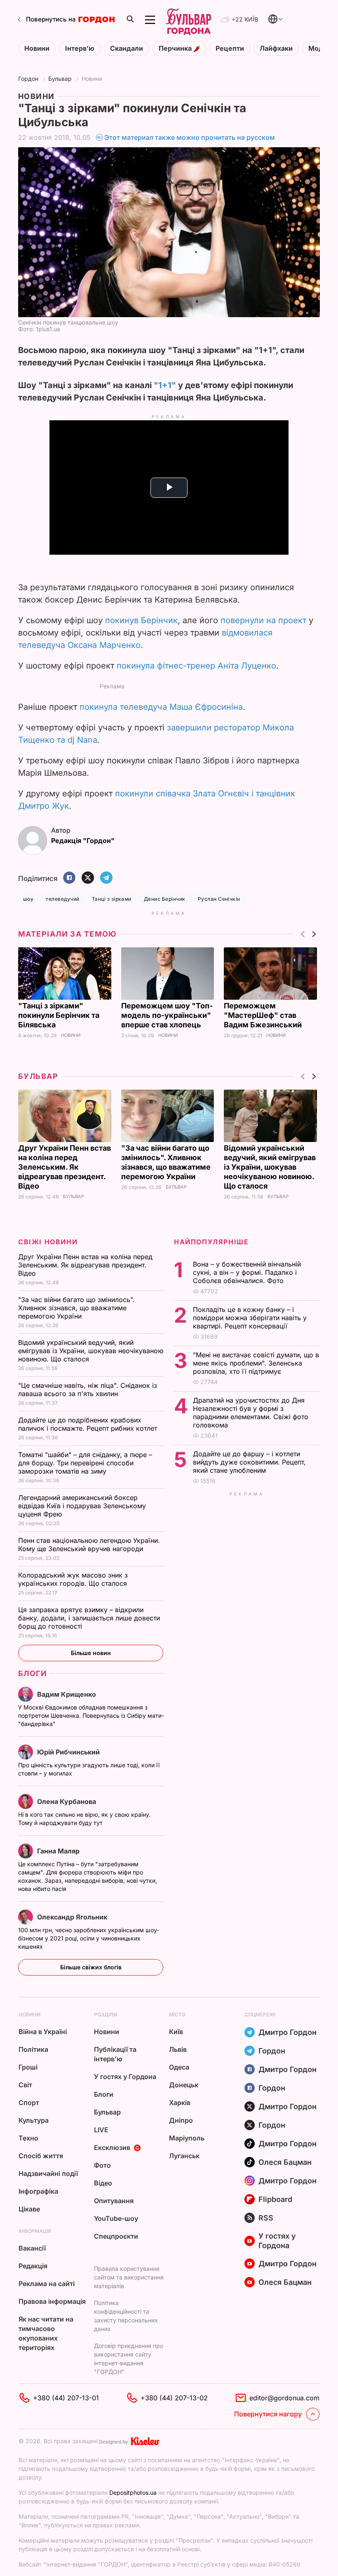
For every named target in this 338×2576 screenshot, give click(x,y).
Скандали (127, 48)
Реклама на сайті (47, 2284)
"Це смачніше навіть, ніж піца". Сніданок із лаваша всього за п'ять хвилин (88, 1389)
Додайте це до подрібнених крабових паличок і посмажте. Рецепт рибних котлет (89, 1424)
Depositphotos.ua (133, 2492)
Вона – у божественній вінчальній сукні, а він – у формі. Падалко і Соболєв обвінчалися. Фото (247, 1272)
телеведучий (62, 899)
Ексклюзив (112, 2147)
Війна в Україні (43, 2032)
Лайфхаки (276, 48)
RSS (266, 2218)
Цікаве (29, 2209)
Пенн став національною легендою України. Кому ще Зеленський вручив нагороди (89, 1545)
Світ (25, 2085)
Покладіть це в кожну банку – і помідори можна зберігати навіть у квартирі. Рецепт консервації (250, 1318)
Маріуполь (187, 2138)
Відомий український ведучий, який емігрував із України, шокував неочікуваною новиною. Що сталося (270, 1167)
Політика (33, 2049)
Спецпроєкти (116, 2236)
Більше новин (91, 1653)
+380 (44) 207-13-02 (174, 2398)
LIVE (101, 2130)
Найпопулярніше (211, 1242)
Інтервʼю (80, 48)
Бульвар (60, 79)
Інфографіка (38, 2191)
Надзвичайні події (48, 2173)
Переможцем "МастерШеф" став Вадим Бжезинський (264, 1015)
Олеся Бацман (285, 2162)
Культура (34, 2120)
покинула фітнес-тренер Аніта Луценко (196, 666)
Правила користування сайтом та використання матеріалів (129, 2277)
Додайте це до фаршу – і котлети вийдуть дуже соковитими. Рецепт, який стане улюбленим (249, 1462)
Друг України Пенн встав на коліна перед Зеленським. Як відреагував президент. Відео (65, 1167)
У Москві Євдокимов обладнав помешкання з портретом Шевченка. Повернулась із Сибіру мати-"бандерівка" (91, 1715)
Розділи (106, 2014)
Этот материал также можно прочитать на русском (190, 137)
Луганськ (184, 2156)
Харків (180, 2103)
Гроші (28, 2067)
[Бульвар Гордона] (188, 20)
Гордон (28, 79)
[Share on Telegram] (106, 878)
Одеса (179, 2067)
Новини (37, 48)
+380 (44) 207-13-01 (66, 2398)
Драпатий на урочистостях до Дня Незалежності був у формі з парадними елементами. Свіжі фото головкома (251, 1413)
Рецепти (230, 48)
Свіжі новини (48, 1242)
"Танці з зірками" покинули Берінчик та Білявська (59, 1015)
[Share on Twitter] (88, 878)
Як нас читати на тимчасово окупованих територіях (46, 2333)
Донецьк (184, 2085)
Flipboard (275, 2199)
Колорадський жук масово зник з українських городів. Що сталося (74, 1579)
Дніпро (181, 2120)
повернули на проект (263, 620)
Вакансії (32, 2248)
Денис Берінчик (165, 899)
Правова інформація (52, 2301)
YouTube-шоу (116, 2218)
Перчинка (176, 48)
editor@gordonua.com (284, 2398)
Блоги (33, 1673)
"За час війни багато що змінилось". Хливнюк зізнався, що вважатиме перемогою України (76, 1308)
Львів (178, 2049)
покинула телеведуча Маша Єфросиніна (161, 707)
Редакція (33, 2266)
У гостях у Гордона (125, 2077)
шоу (28, 899)
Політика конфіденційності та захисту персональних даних (126, 2316)
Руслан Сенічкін (219, 899)
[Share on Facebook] (69, 878)
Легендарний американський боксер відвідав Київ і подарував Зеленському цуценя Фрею (82, 1506)
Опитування (114, 2201)
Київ (176, 2032)
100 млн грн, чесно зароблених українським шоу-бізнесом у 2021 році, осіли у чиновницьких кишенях (89, 1938)
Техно (28, 2138)
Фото (102, 2165)
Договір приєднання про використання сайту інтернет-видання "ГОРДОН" (129, 2359)
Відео (103, 2183)
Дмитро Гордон (288, 2032)
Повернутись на (51, 19)
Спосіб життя (41, 2156)
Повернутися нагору (268, 2414)
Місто (177, 2014)
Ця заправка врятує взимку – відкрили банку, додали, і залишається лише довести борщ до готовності (89, 1618)
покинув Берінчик (141, 620)
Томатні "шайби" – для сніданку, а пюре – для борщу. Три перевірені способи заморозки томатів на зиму (85, 1463)
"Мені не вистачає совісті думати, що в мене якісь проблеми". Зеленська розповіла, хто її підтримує (256, 1363)
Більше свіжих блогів (91, 1967)
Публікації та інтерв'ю (115, 2054)
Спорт (29, 2103)
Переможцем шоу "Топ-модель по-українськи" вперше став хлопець (167, 1015)
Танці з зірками (112, 899)
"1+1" (165, 385)
